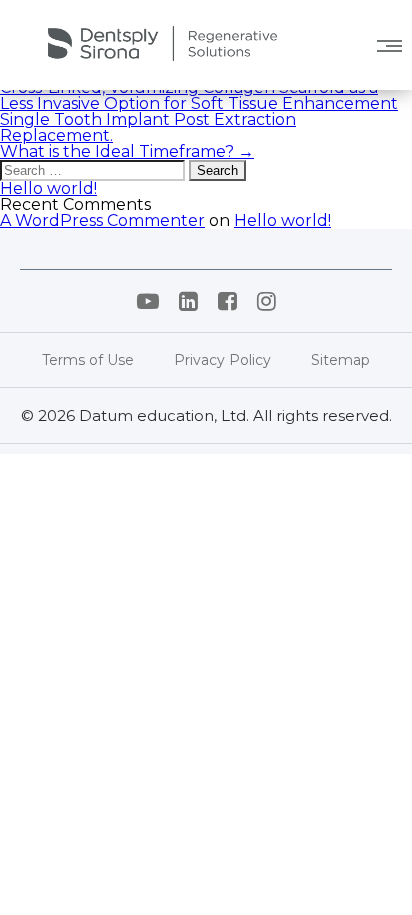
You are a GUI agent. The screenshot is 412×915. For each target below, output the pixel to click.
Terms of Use (88, 360)
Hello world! (48, 188)
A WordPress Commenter (102, 220)
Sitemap (340, 360)
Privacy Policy (222, 360)
